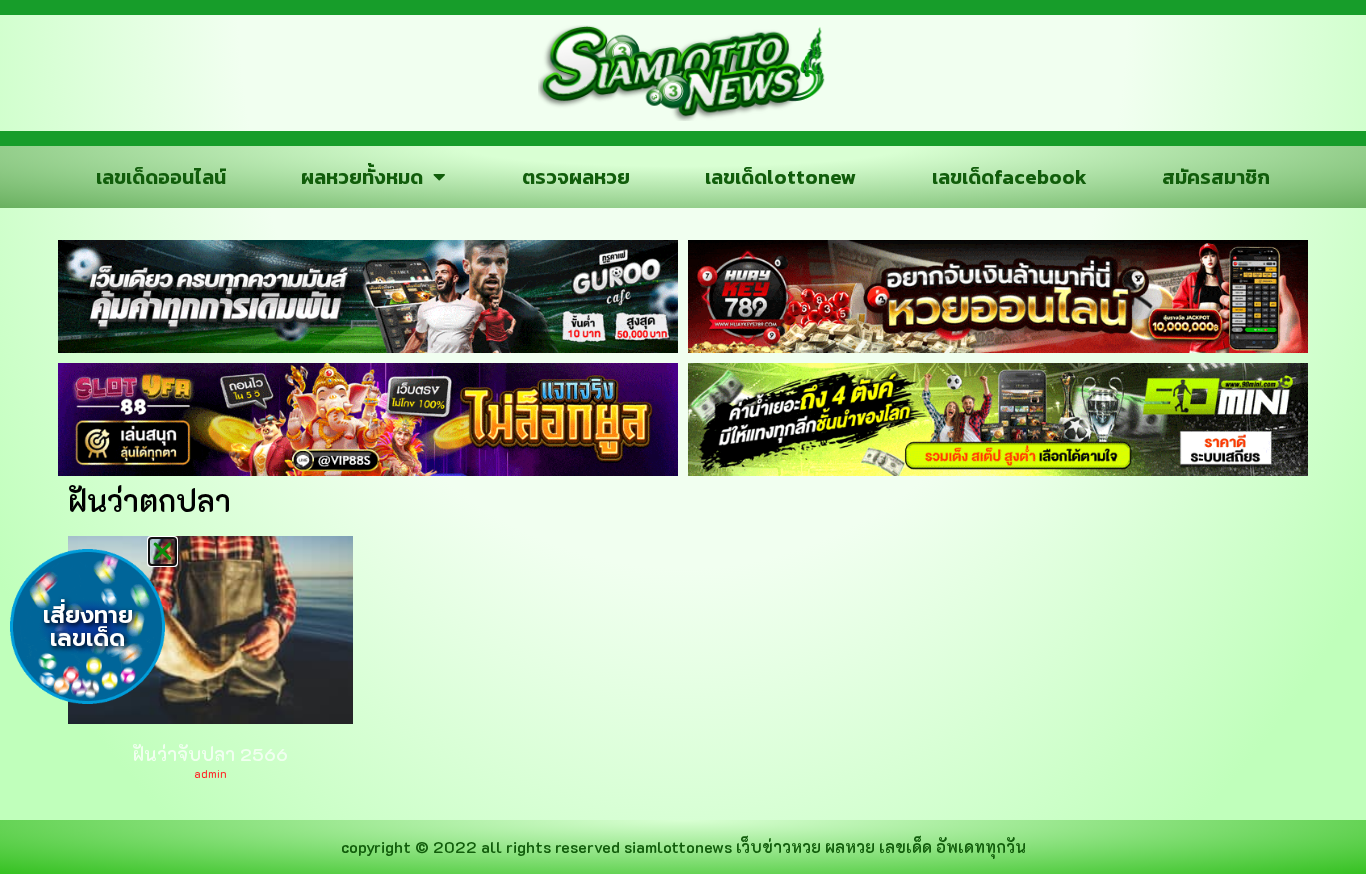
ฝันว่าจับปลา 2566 (210, 754)
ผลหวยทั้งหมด (362, 177)
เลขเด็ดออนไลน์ (161, 177)
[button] (162, 551)
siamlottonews (678, 846)
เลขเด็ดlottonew (780, 177)
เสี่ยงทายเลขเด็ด (88, 627)
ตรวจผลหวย (576, 177)
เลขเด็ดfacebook (1009, 177)
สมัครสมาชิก (1216, 177)
